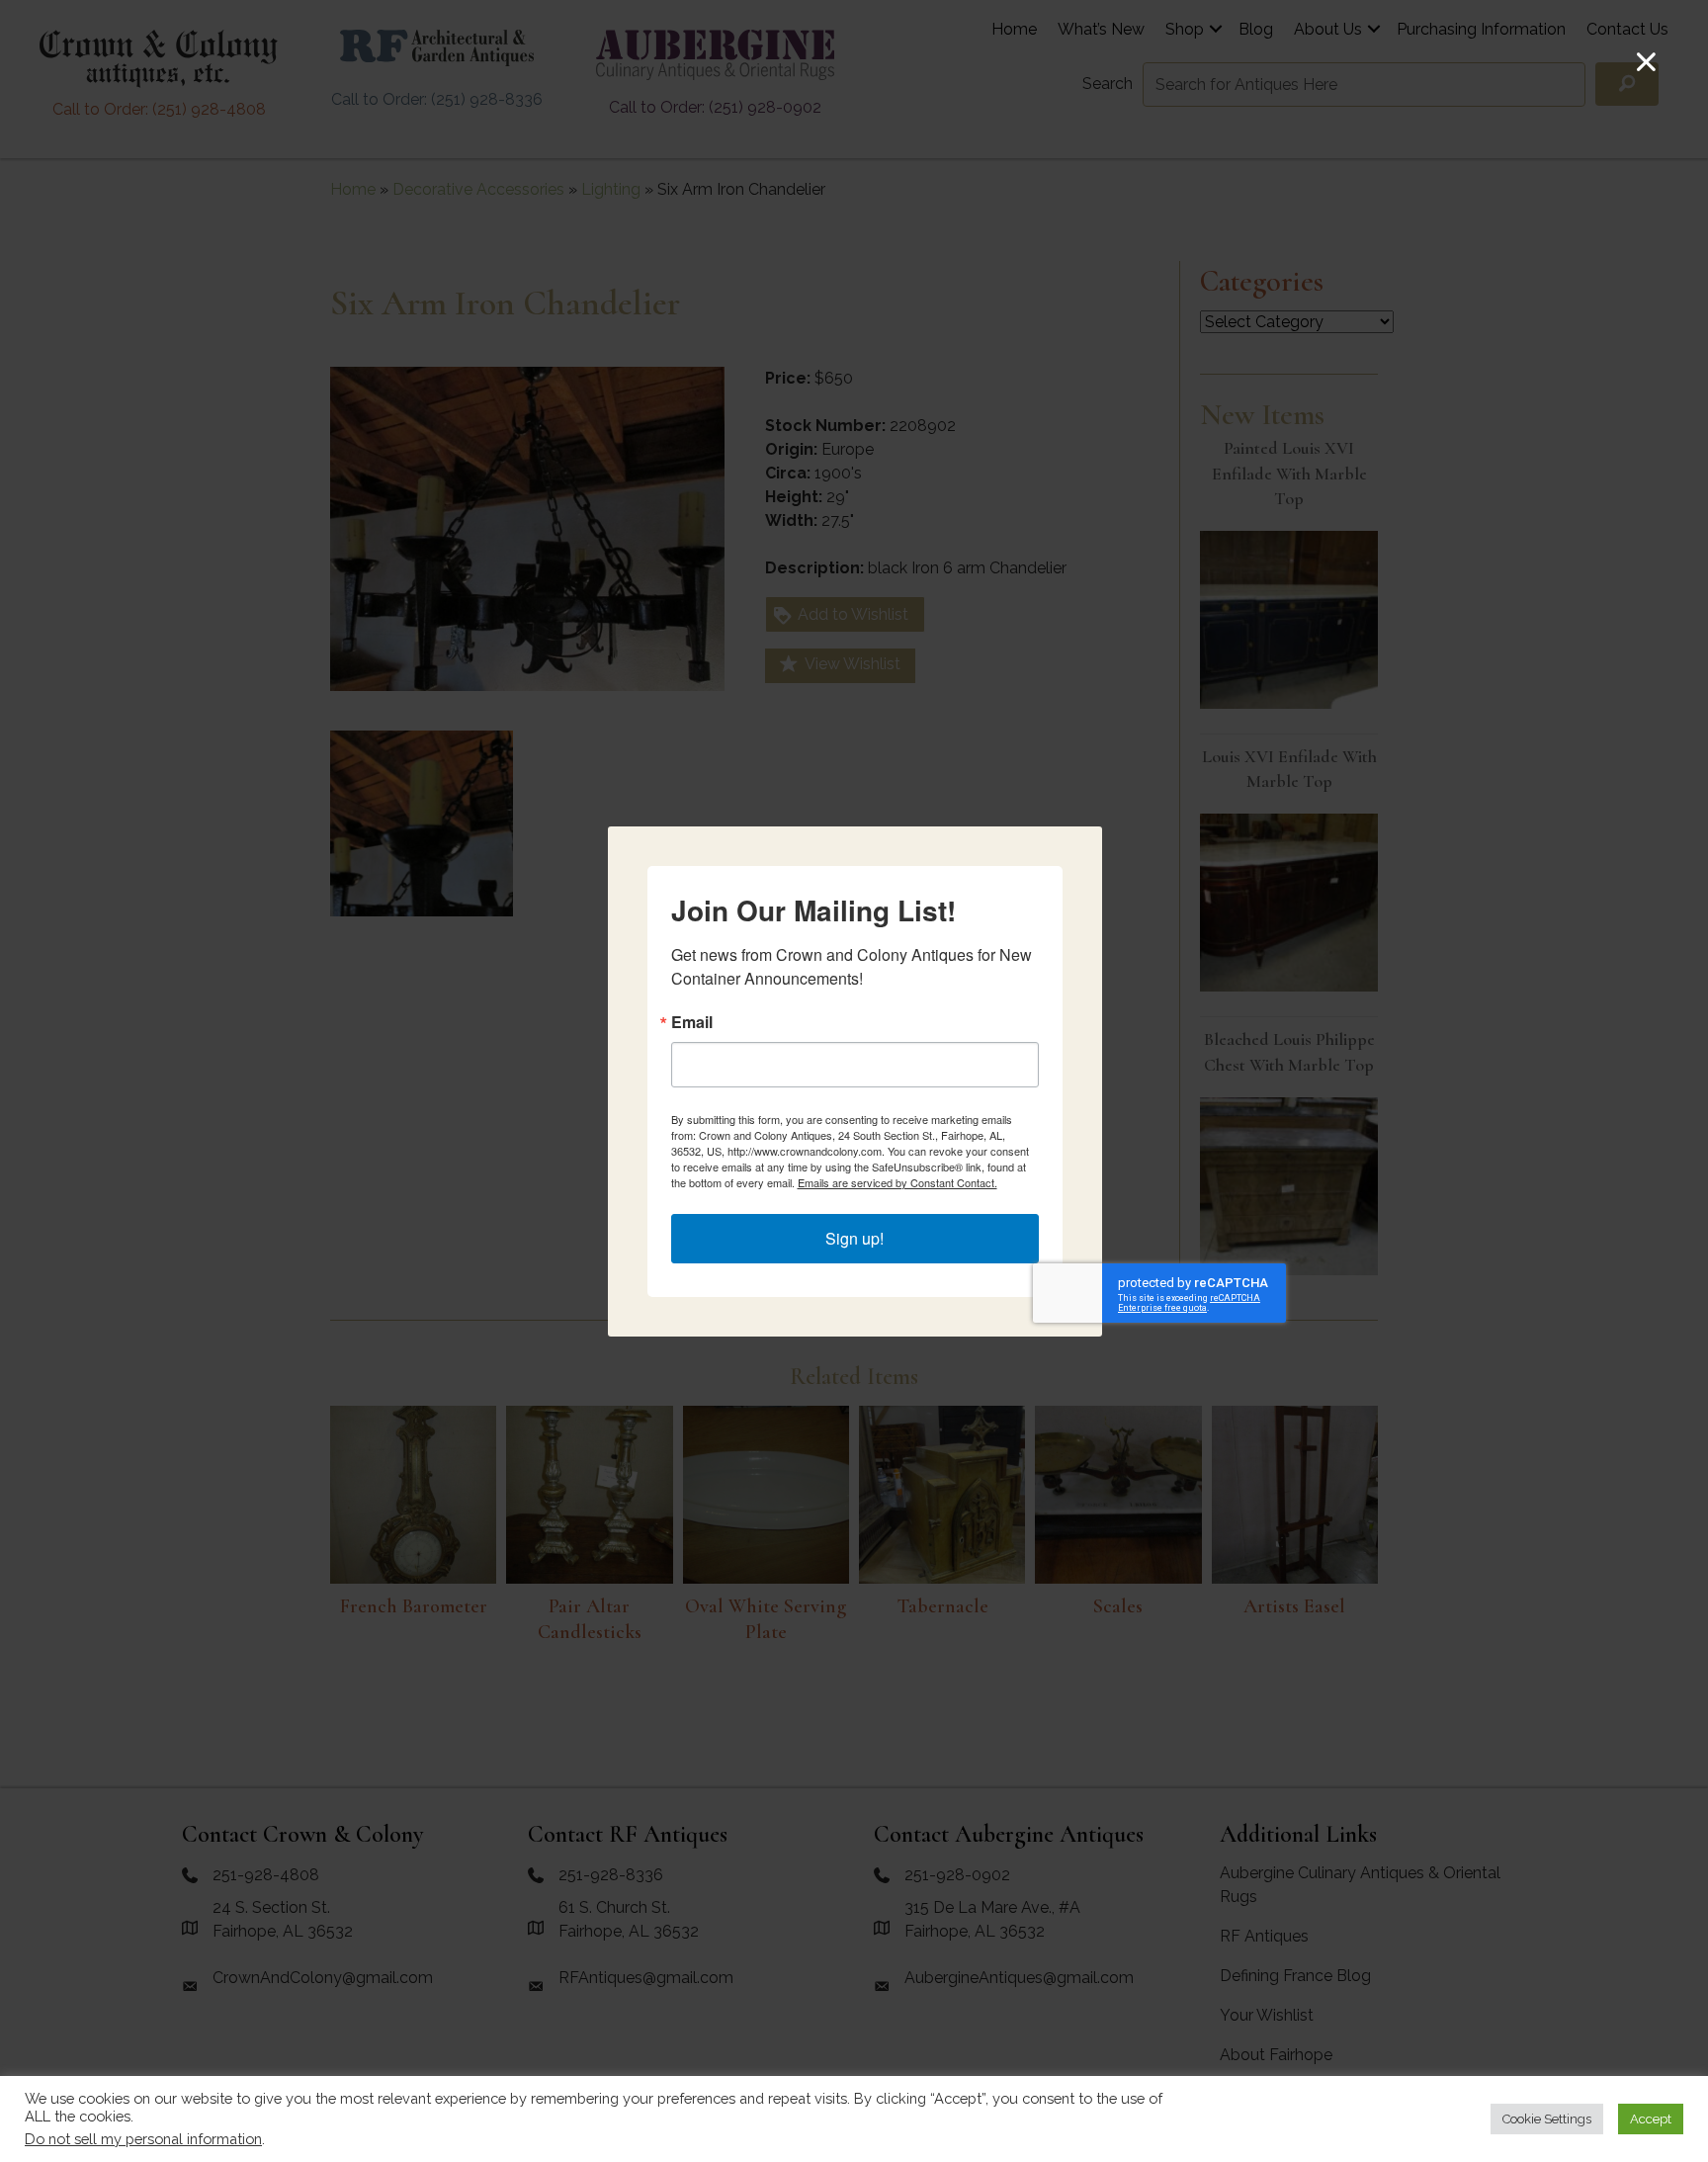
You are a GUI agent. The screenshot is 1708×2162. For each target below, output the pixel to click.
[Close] (1646, 62)
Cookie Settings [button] (1547, 2119)
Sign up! (854, 1238)
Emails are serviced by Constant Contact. (897, 1182)
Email (692, 1022)
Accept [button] (1651, 2119)
